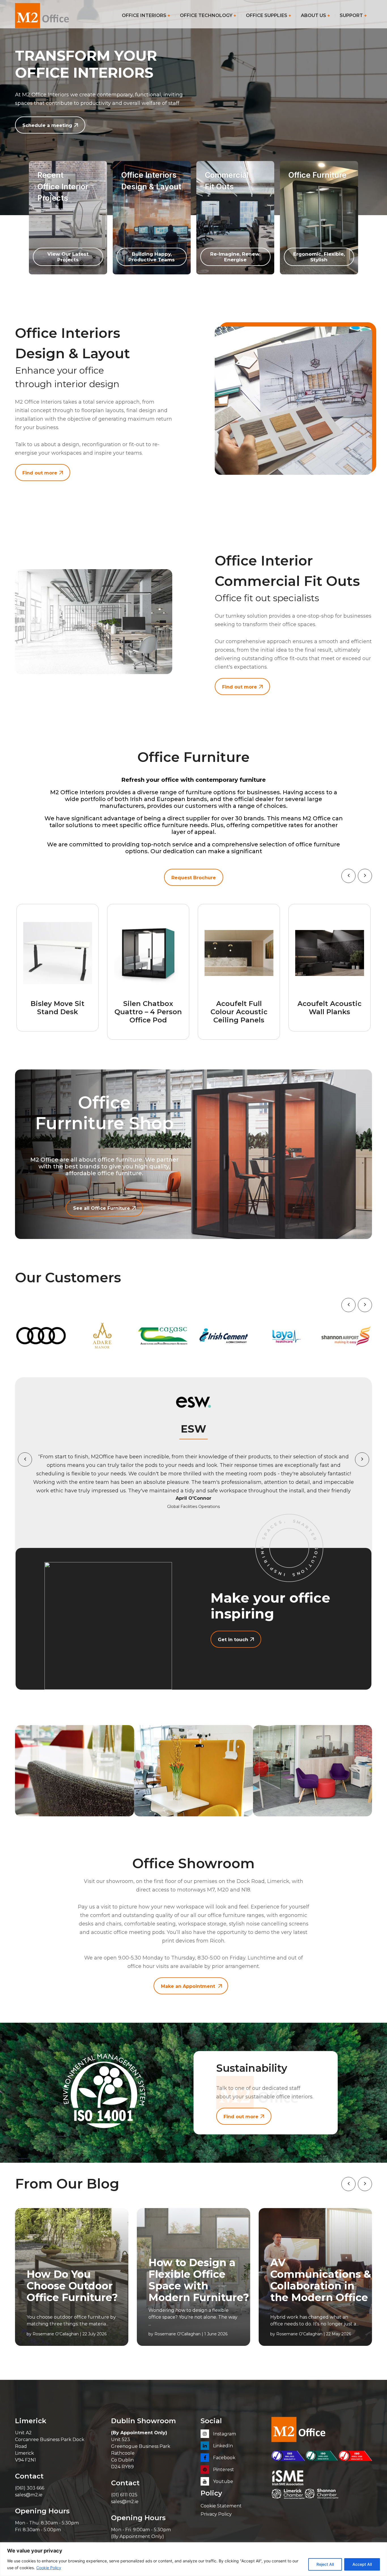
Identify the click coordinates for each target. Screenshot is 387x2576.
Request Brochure (194, 878)
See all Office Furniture (102, 1208)
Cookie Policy (49, 2568)
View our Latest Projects (68, 257)
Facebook (224, 2458)
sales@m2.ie (29, 2495)
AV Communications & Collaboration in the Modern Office (321, 2280)
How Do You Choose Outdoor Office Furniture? (72, 2286)
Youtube (223, 2481)
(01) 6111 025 (124, 2495)
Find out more (40, 473)
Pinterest (223, 2470)
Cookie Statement (221, 2506)
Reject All (325, 2564)
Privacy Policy (216, 2514)
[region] (193, 2559)
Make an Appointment (188, 1986)
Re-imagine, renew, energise (235, 257)
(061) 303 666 (30, 2488)
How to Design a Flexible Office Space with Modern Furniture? (199, 2280)
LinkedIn (222, 2446)
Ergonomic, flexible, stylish (319, 257)
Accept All (362, 2564)
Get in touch (233, 1640)
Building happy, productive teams (152, 257)
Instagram (224, 2434)
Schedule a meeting (47, 125)
